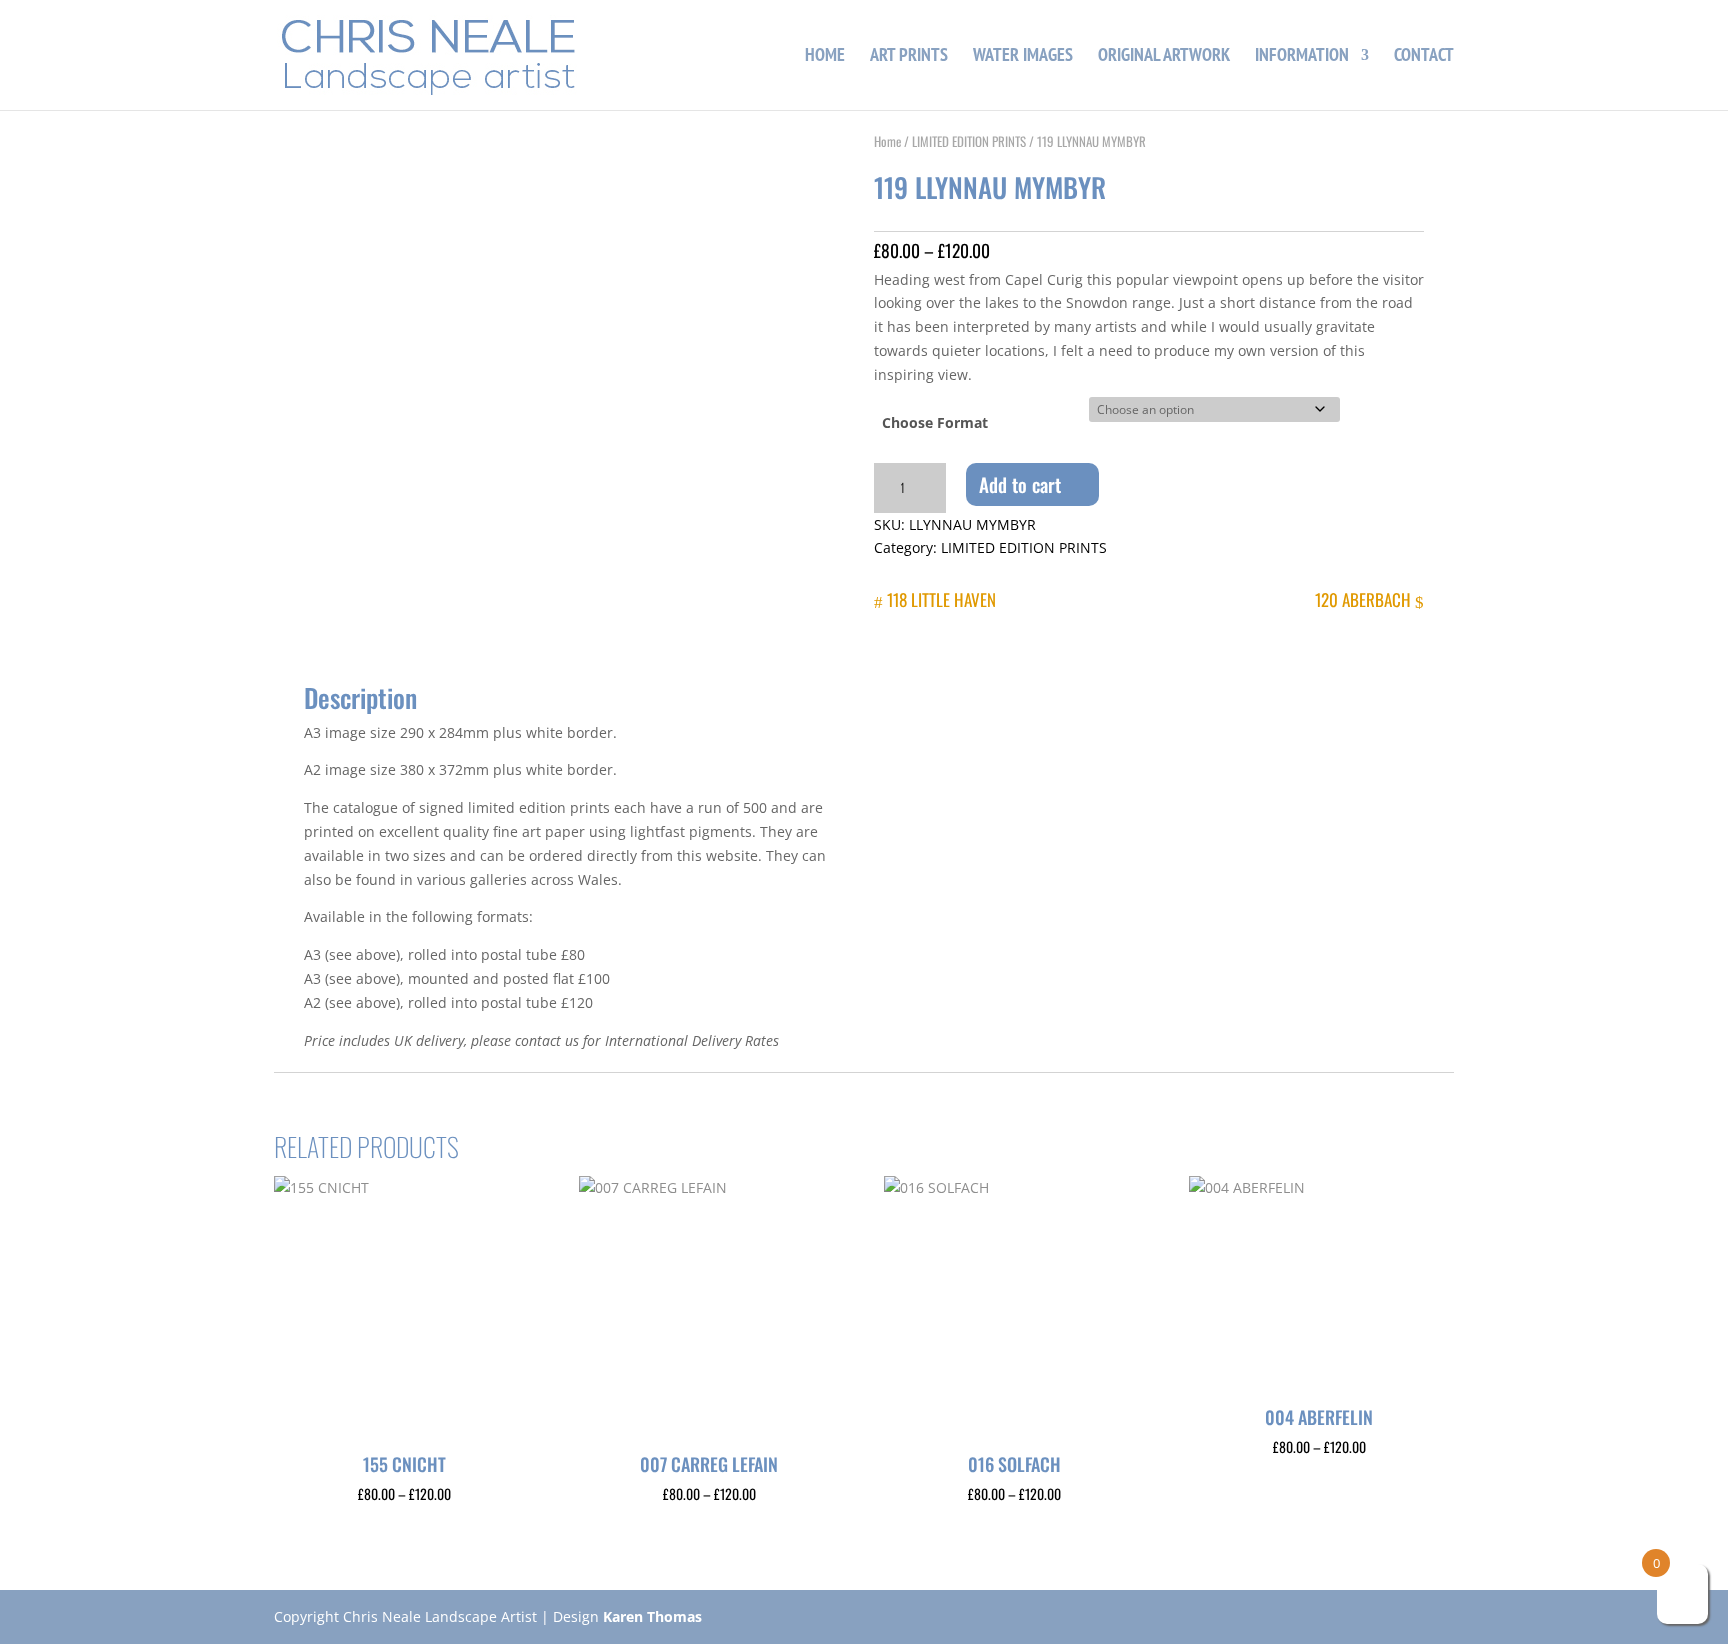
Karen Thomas (652, 1616)
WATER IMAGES (1023, 57)
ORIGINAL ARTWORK (1164, 57)
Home (887, 141)
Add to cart (1020, 484)
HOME (825, 57)
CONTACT (1424, 57)
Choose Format (935, 422)
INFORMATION (1302, 57)
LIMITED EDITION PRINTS (969, 141)
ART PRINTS (909, 57)
